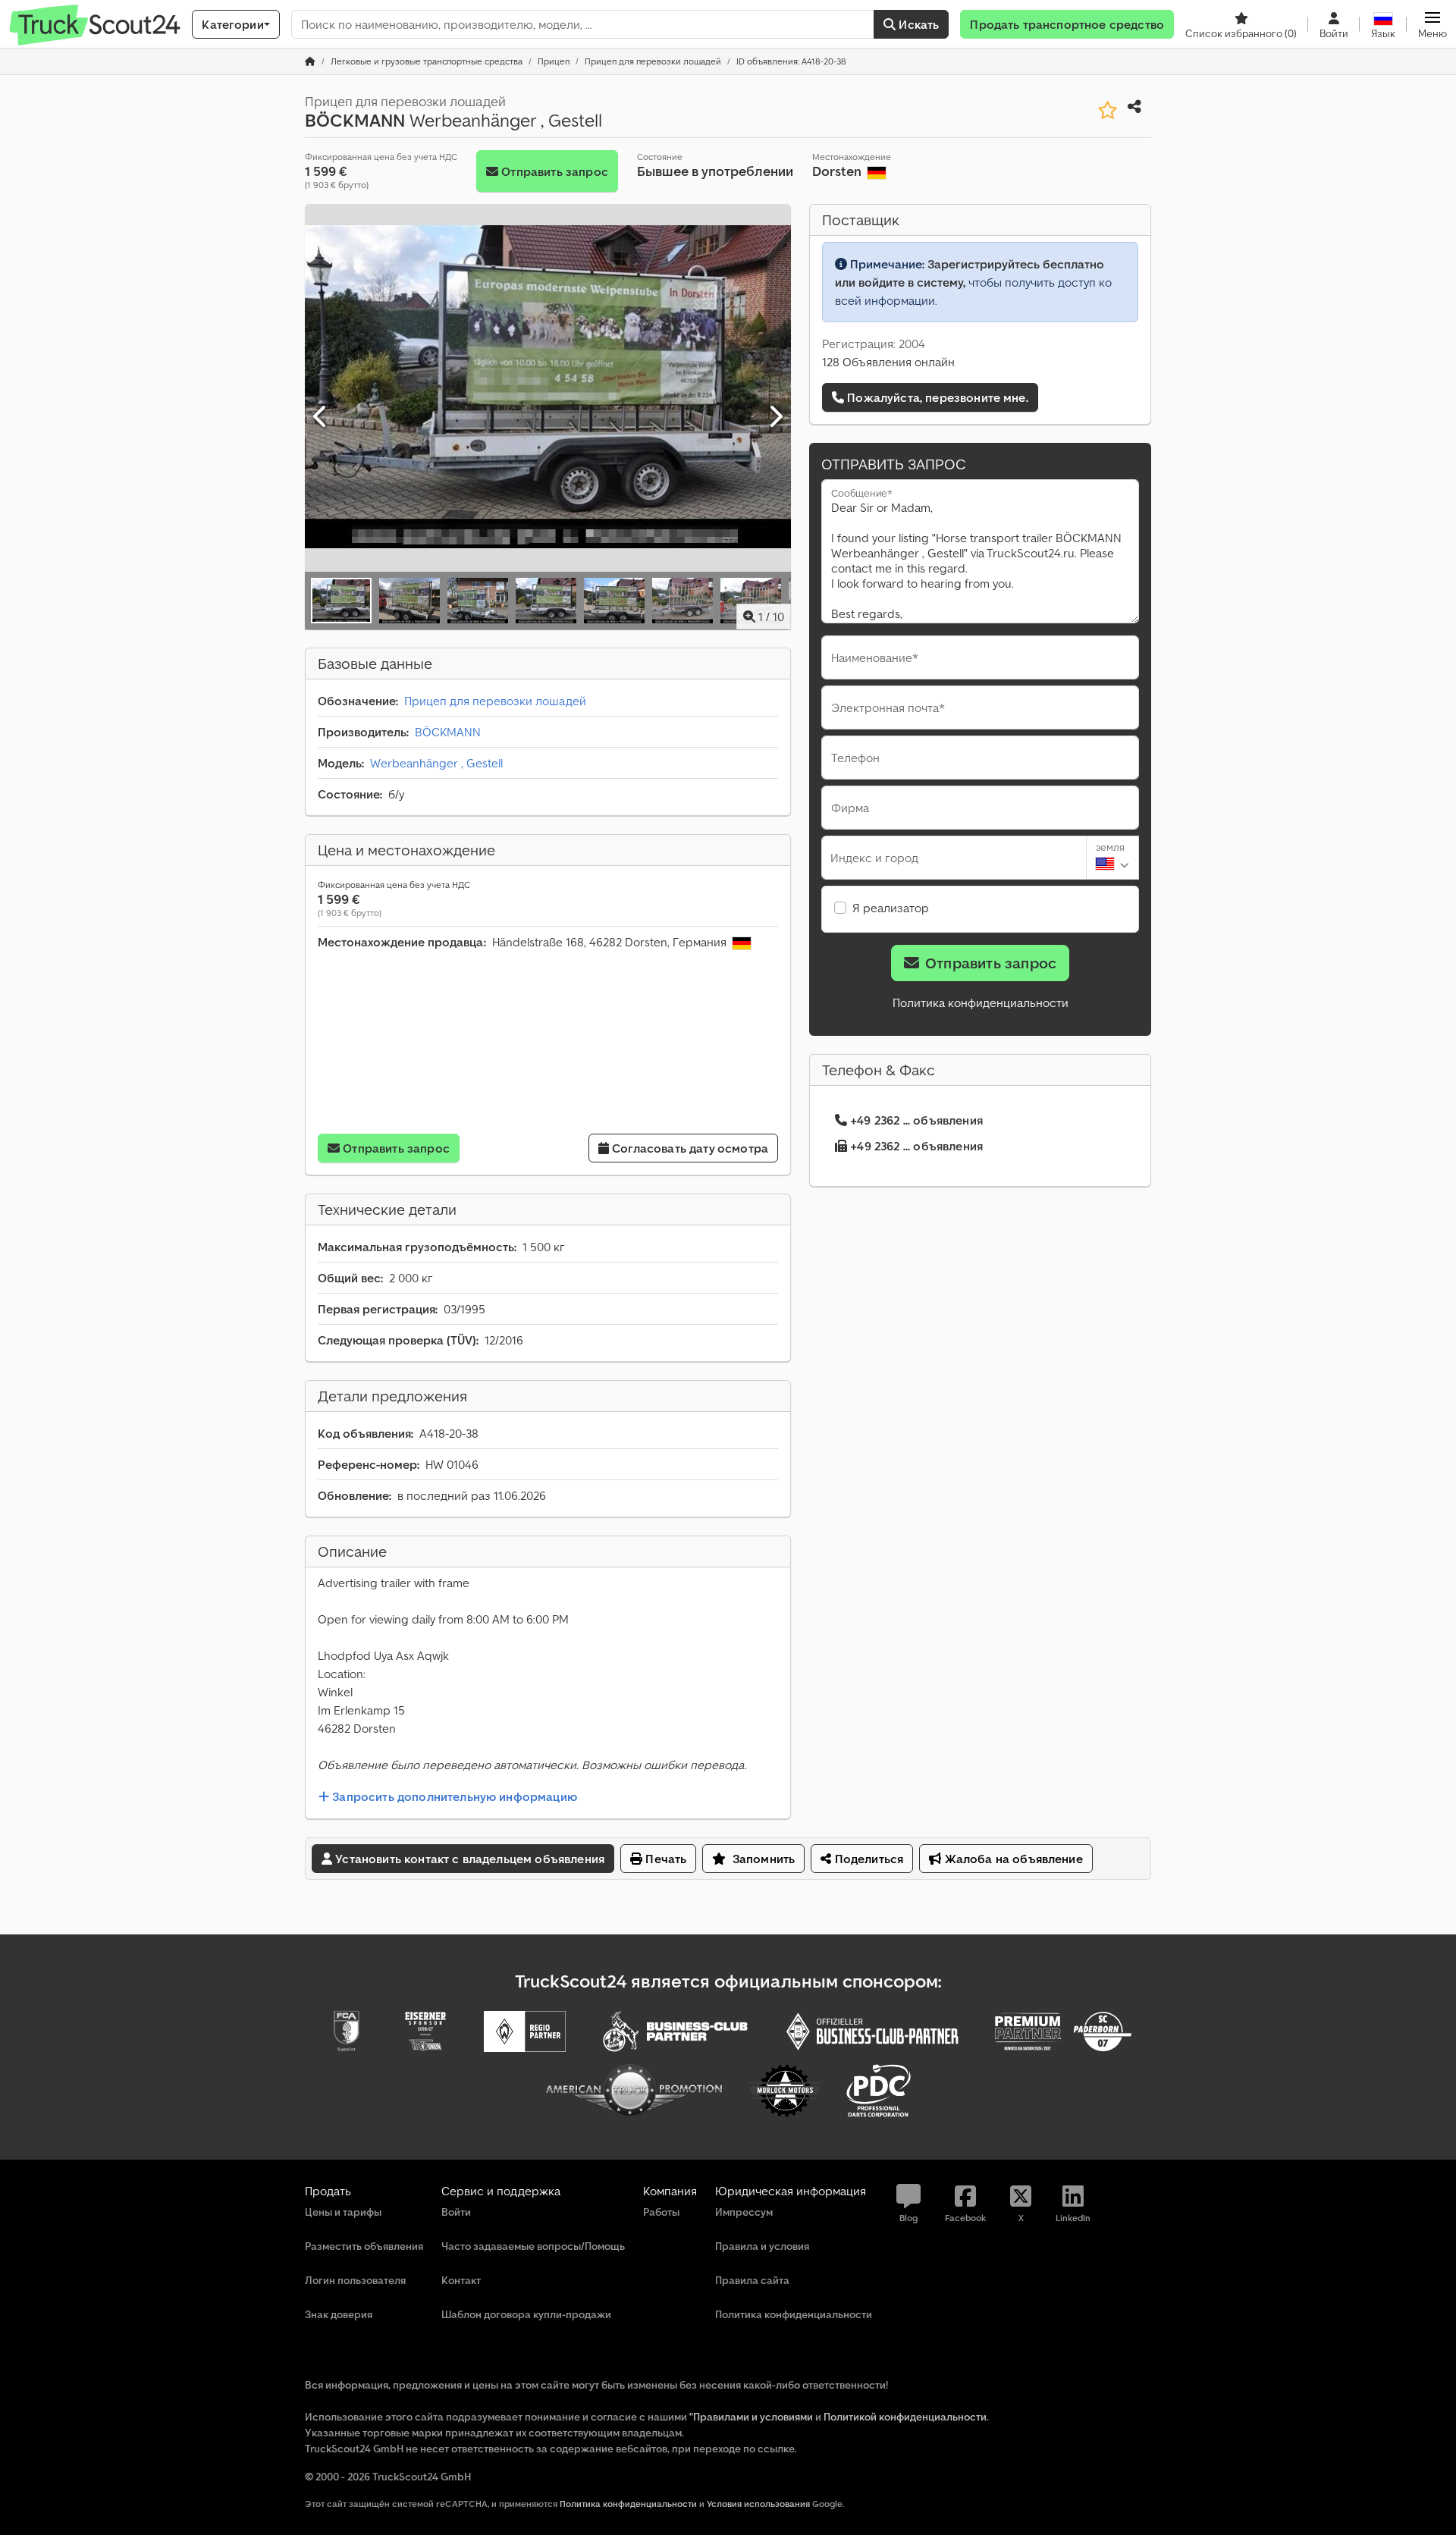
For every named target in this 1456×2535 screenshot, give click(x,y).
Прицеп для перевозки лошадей (495, 701)
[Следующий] (775, 417)
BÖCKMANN (448, 732)
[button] (1432, 24)
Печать (664, 1859)
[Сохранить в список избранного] (1108, 110)
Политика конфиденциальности (981, 1002)
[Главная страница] (310, 61)
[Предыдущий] (321, 417)
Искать (917, 24)
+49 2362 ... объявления (916, 1120)
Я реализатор (891, 908)
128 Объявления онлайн (888, 362)
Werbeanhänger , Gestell (436, 763)
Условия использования (758, 2504)
